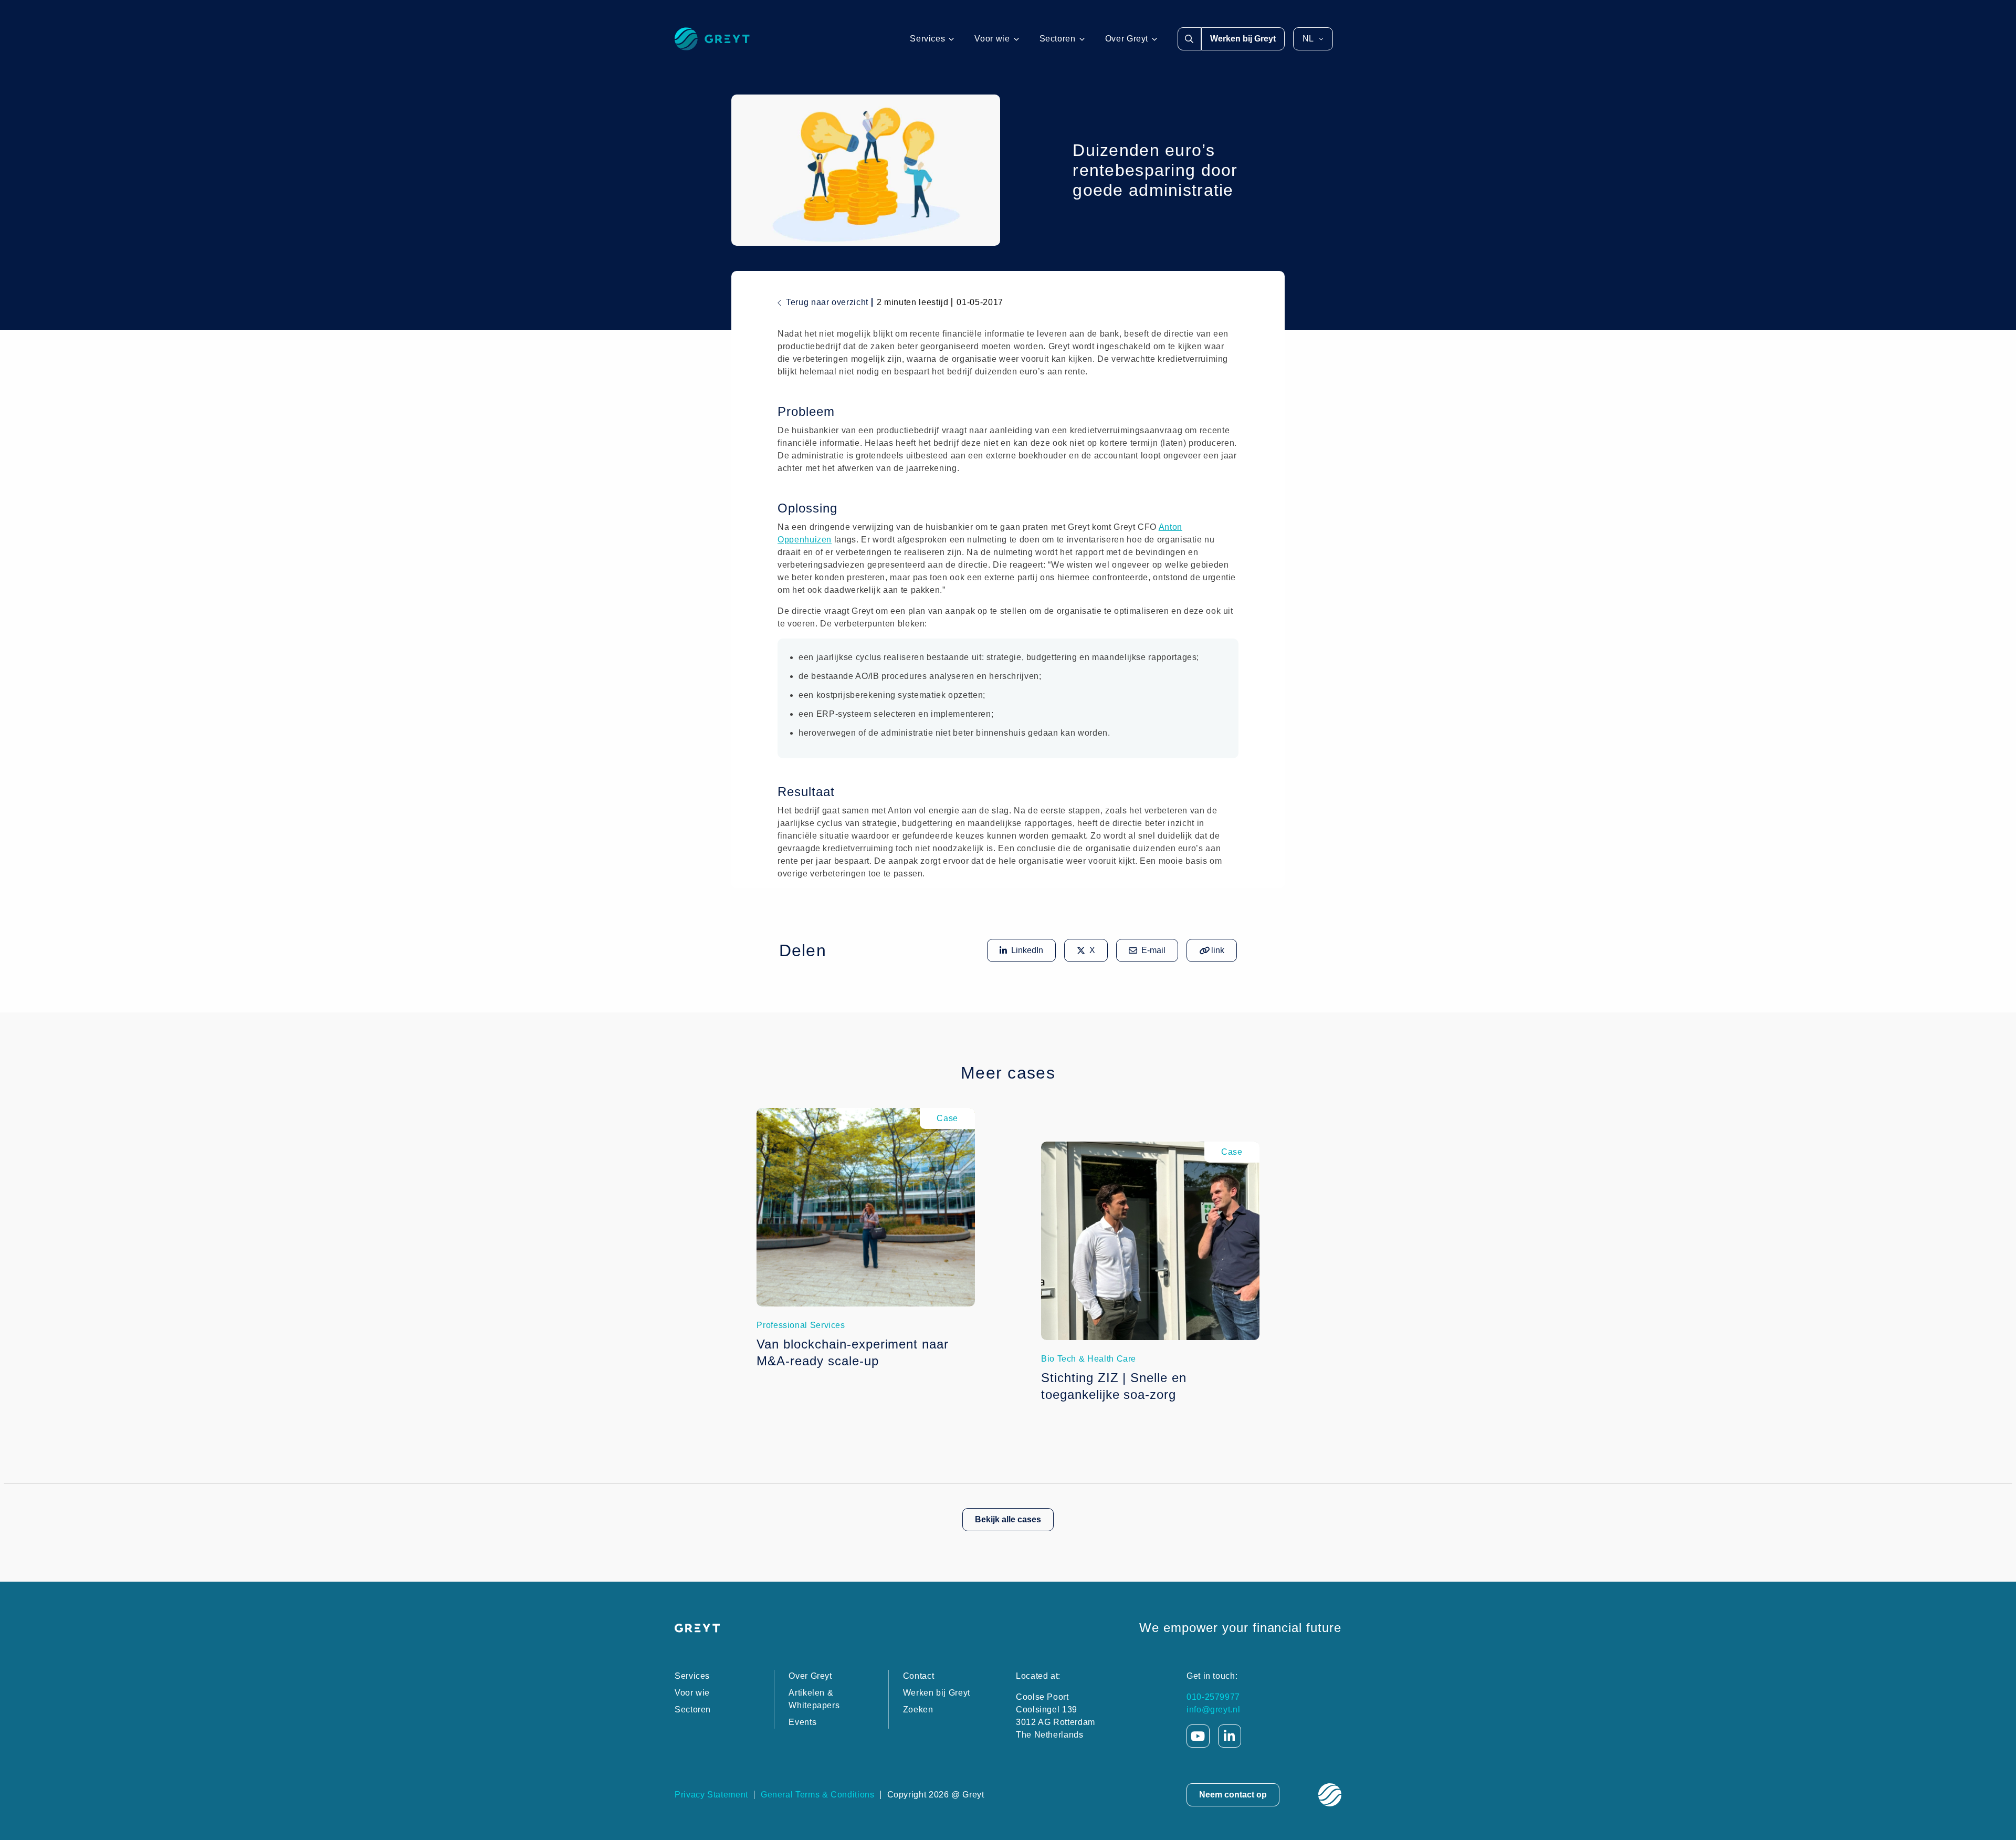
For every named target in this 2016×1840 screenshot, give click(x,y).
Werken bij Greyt (1243, 39)
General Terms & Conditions (818, 1795)
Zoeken (918, 1710)
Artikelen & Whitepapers (814, 1699)
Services (927, 39)
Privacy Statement (711, 1795)
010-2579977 (1213, 1697)
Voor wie (992, 39)
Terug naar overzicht (827, 302)
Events (802, 1722)
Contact (918, 1676)
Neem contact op (1233, 1795)
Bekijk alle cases (1008, 1519)
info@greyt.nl (1213, 1710)
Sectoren (1058, 39)
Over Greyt (1127, 39)
